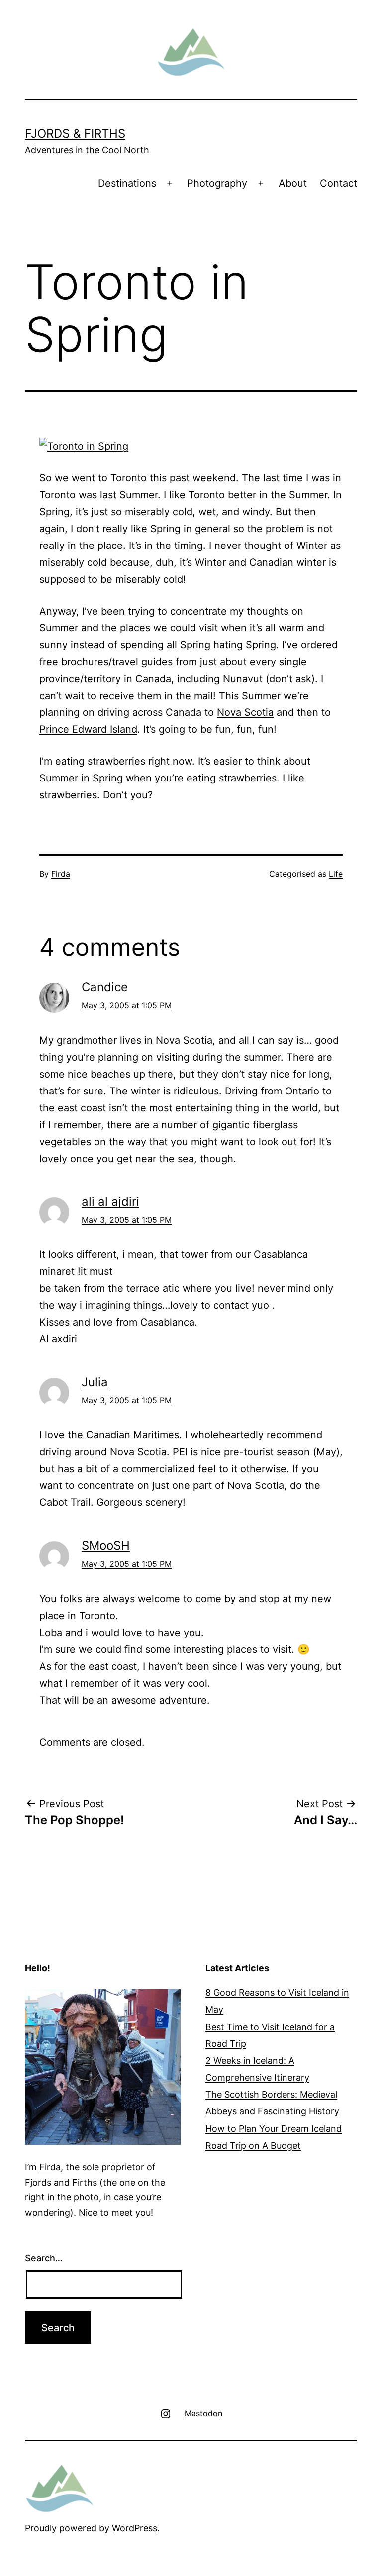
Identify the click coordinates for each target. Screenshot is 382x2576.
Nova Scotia (245, 712)
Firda (61, 874)
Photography (217, 183)
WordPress (135, 2528)
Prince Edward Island (88, 729)
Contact (338, 183)
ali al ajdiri (110, 1202)
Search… (44, 2258)
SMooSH (106, 1545)
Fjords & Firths (75, 133)
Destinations (127, 183)
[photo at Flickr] (84, 445)
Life (336, 874)
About (293, 183)
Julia (95, 1382)
